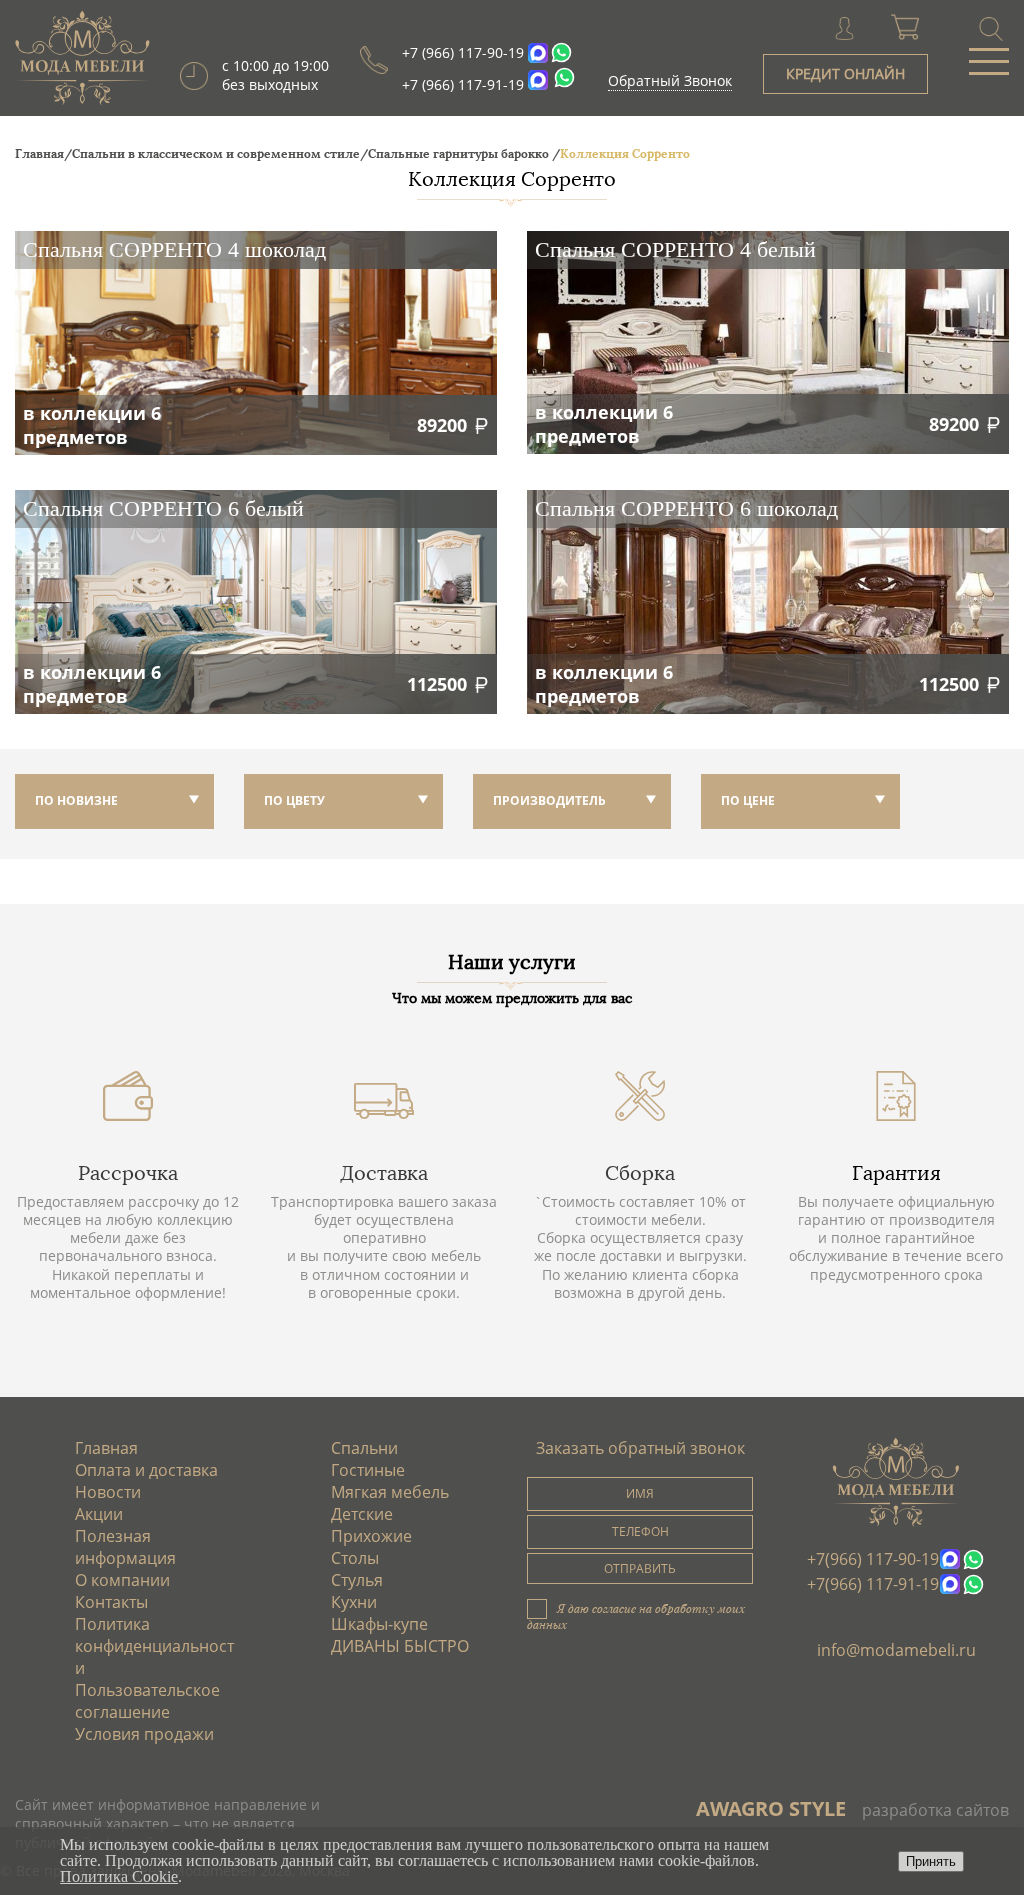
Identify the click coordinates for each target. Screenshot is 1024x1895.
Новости (108, 1492)
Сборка (640, 1173)
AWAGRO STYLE (771, 1808)
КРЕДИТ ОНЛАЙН (845, 73)
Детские (362, 1514)
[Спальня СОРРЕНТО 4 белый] (768, 342)
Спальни (364, 1448)
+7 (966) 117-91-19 (463, 84)
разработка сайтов (935, 1810)
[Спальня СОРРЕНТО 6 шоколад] (768, 602)
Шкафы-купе (379, 1624)
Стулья (357, 1580)
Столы (355, 1558)
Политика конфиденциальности (154, 1646)
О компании (122, 1580)
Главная (106, 1448)
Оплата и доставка (146, 1470)
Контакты (111, 1602)
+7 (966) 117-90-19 (463, 52)
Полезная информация (125, 1547)
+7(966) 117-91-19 (873, 1584)
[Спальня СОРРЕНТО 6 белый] (256, 602)
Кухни (354, 1602)
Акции (99, 1514)
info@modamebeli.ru (896, 1650)
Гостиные (368, 1470)
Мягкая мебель (390, 1492)
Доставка (384, 1173)
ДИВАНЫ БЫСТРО (400, 1646)
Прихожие (371, 1536)
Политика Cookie (119, 1876)
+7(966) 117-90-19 (873, 1559)
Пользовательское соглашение (147, 1701)
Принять (931, 1861)
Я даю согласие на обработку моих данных (636, 1616)
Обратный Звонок (670, 80)
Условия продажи (144, 1734)
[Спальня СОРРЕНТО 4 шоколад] (256, 343)
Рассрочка (128, 1173)
